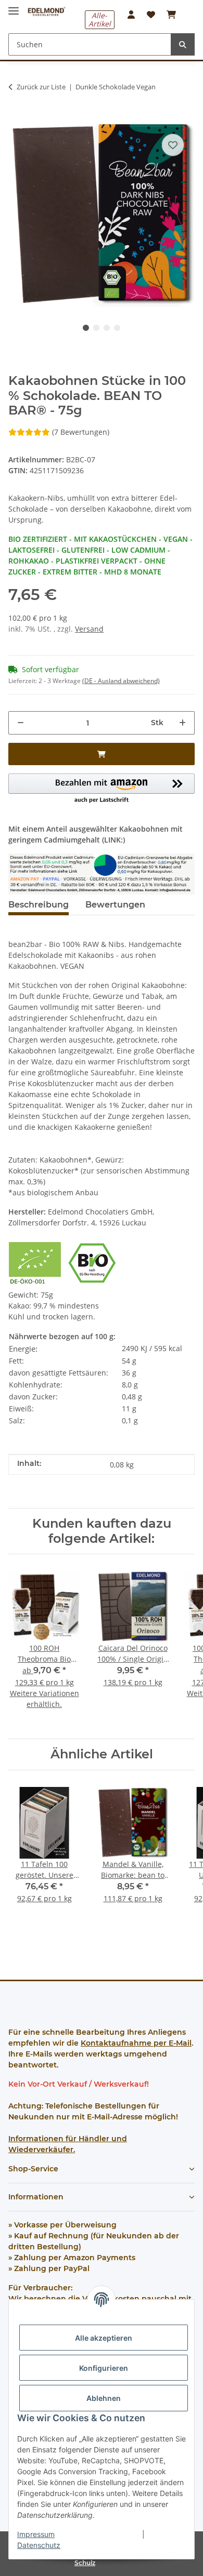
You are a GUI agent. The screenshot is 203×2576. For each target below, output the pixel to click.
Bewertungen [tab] (115, 905)
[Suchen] (183, 44)
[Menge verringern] (21, 723)
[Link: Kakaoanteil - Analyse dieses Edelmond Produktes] (102, 873)
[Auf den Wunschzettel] (173, 145)
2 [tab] (96, 328)
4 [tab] (117, 328)
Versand (89, 629)
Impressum (36, 2534)
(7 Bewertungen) (81, 432)
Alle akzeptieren (104, 2338)
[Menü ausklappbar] (14, 6)
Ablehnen (104, 2398)
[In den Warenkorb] (17, 115)
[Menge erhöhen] (182, 723)
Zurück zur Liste (41, 87)
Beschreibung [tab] (39, 905)
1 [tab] (86, 328)
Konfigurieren (104, 2368)
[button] (131, 15)
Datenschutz (39, 2545)
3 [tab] (107, 328)
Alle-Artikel (100, 19)
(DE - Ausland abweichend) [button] (121, 681)
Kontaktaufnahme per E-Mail (136, 2043)
